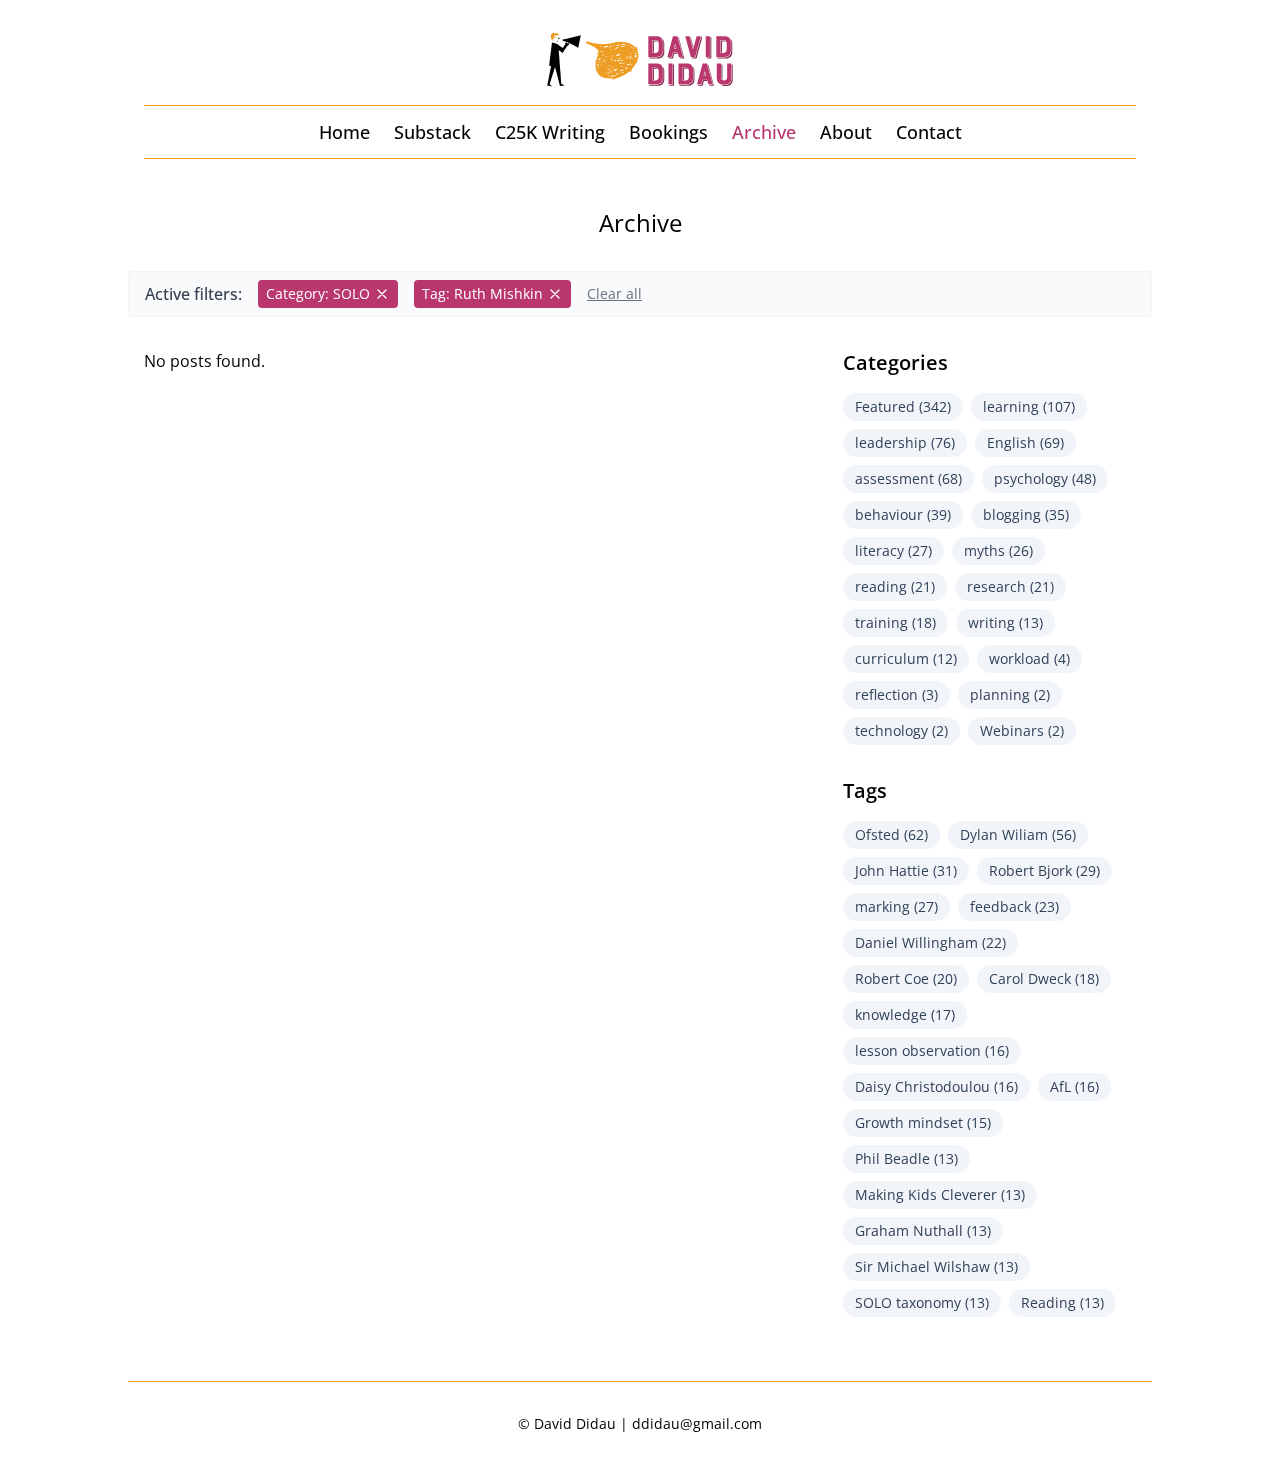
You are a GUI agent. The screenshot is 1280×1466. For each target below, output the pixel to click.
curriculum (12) (906, 658)
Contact (929, 132)
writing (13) (1005, 622)
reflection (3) (896, 694)
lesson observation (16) (932, 1050)
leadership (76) (905, 442)
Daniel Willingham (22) (930, 942)
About (846, 132)
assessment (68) (908, 478)
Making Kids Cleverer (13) (940, 1194)
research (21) (1010, 586)
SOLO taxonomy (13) (922, 1302)
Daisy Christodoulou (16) (936, 1086)
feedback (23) (1014, 906)
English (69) (1025, 442)
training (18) (895, 622)
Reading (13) (1062, 1302)
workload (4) (1029, 658)
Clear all (614, 293)
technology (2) (901, 730)
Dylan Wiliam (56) (1018, 834)
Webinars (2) (1022, 730)
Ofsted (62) (891, 834)
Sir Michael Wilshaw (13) (936, 1266)
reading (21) (895, 586)
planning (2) (1010, 694)
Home (344, 132)
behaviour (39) (903, 514)
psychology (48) (1045, 478)
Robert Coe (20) (906, 978)
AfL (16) (1074, 1086)
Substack (432, 132)
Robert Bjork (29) (1044, 870)
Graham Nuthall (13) (923, 1230)
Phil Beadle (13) (906, 1158)
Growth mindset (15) (923, 1122)
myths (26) (998, 550)
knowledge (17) (905, 1014)
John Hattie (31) (906, 870)
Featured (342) (903, 406)
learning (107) (1029, 406)
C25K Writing (550, 132)
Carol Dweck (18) (1044, 978)
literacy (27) (893, 550)
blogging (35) (1026, 514)
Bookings (668, 132)
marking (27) (896, 906)
